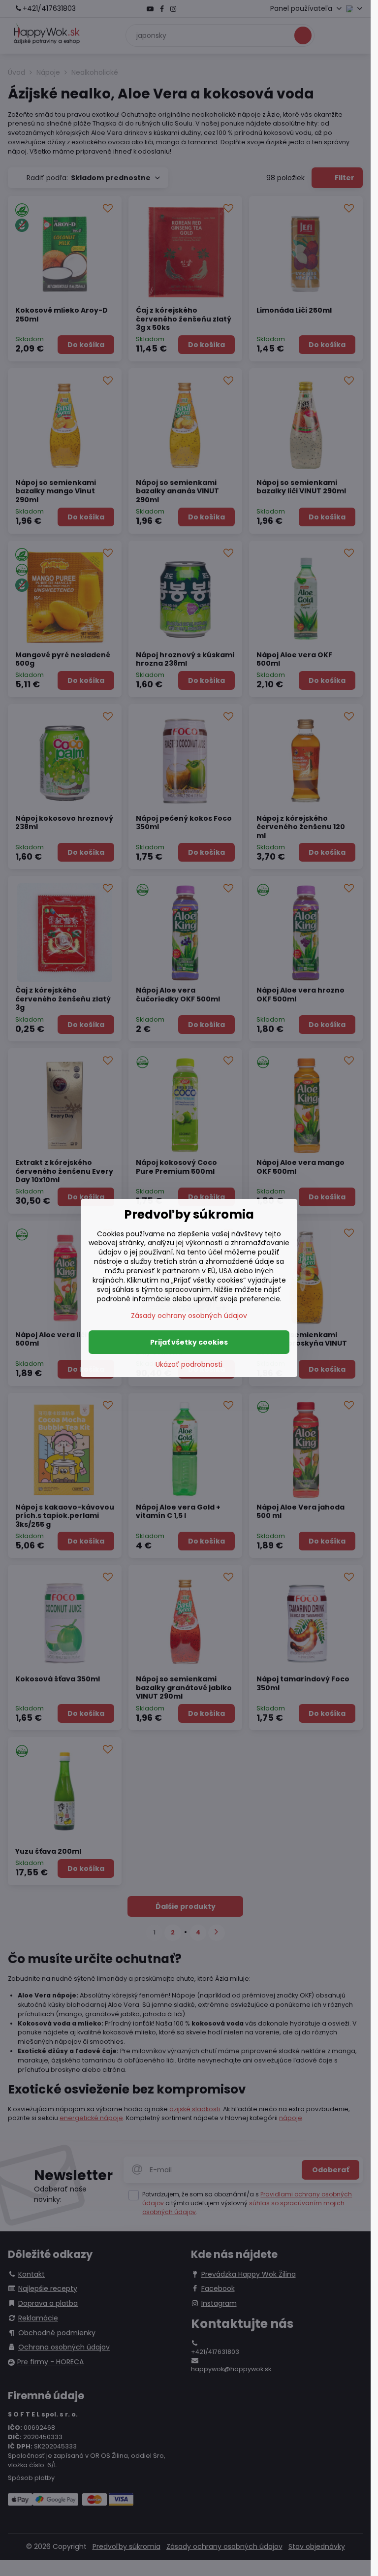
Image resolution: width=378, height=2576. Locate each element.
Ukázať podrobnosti (189, 1365)
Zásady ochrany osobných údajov (189, 1316)
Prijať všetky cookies (189, 1342)
